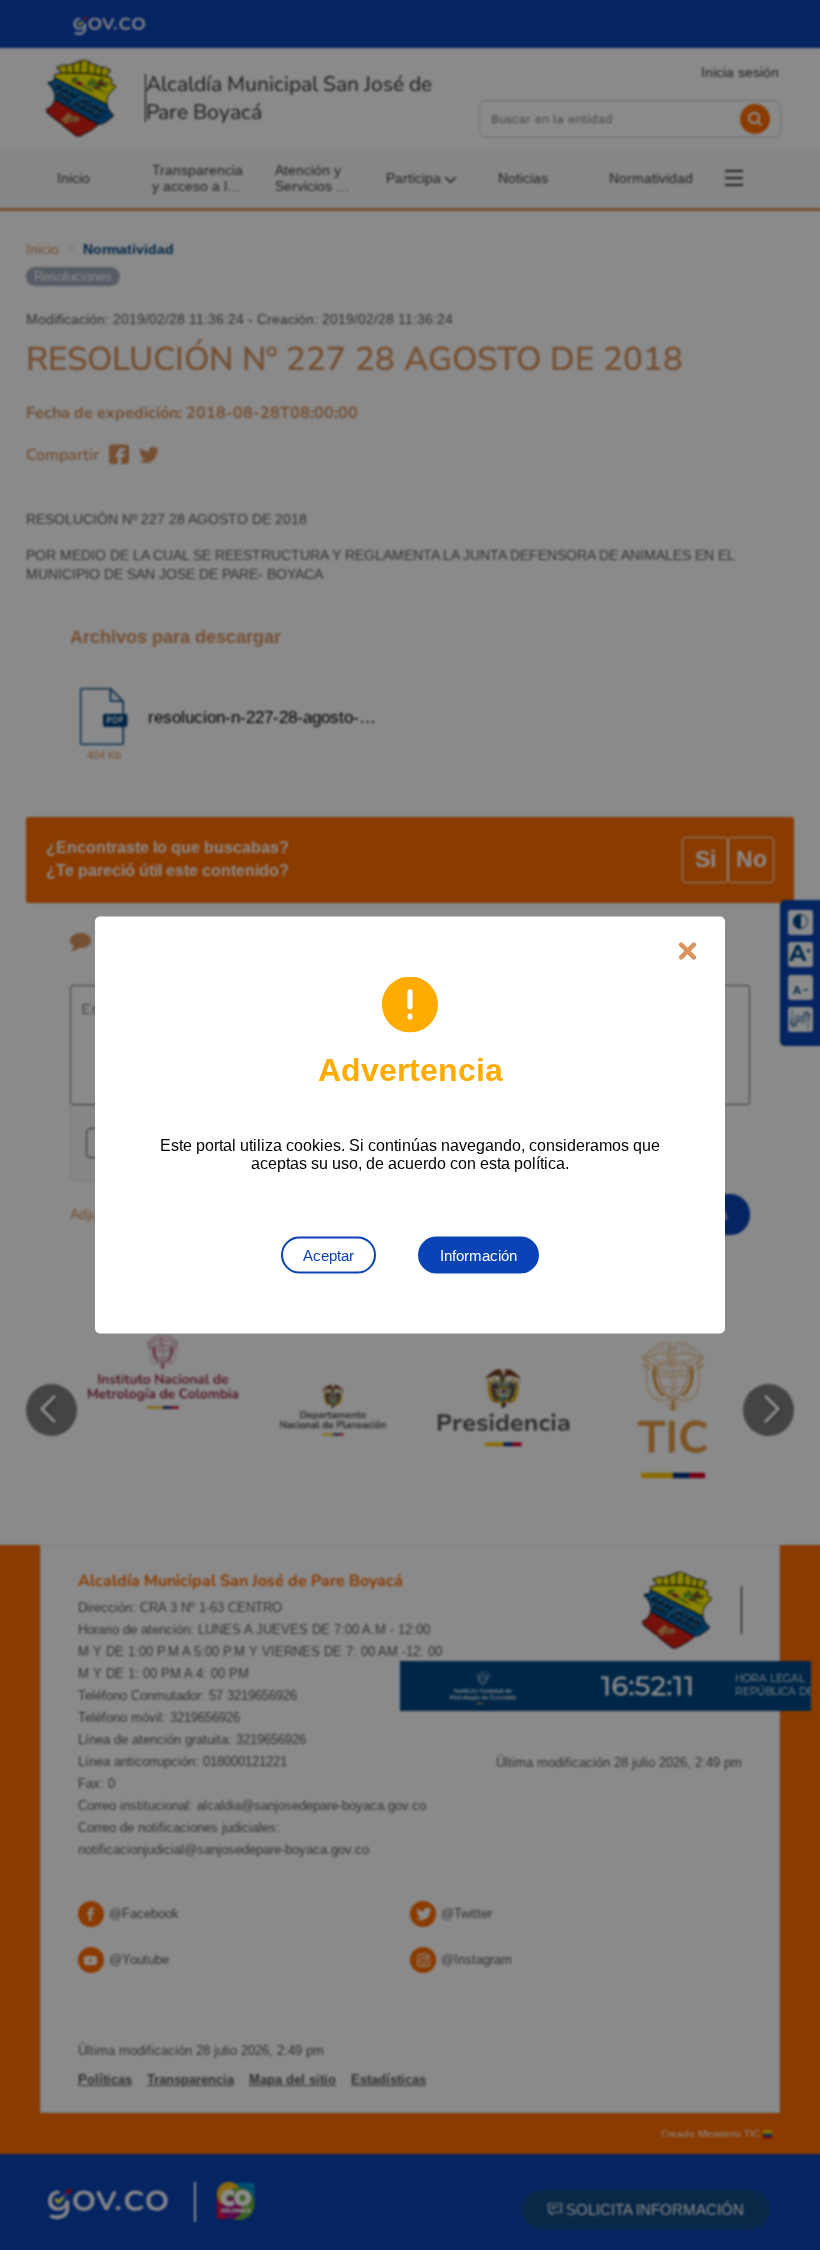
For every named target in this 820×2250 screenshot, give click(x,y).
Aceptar (328, 1255)
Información (478, 1255)
